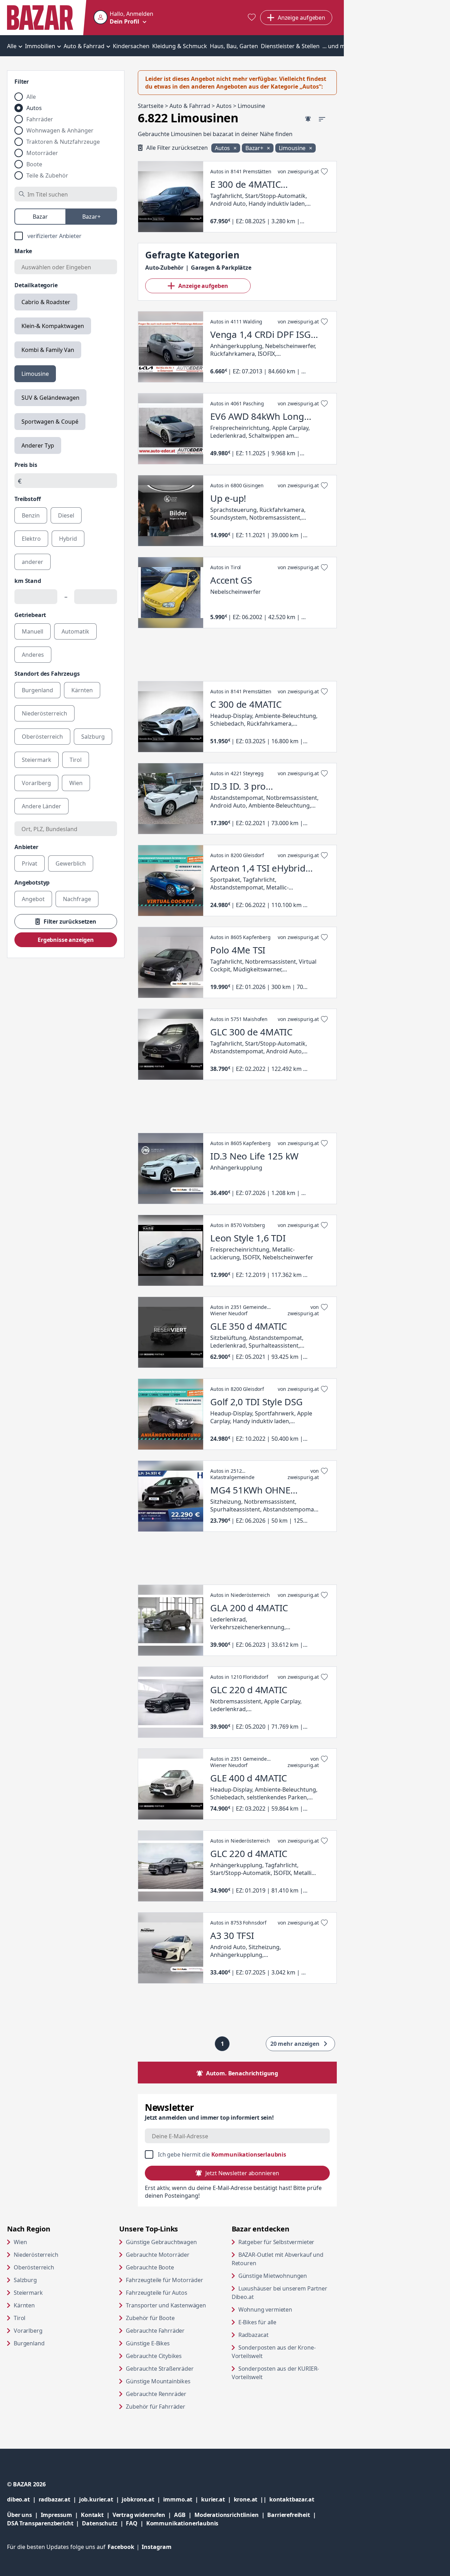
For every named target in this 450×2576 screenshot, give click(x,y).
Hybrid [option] (68, 539)
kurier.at (217, 2499)
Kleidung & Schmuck (180, 46)
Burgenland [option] (37, 690)
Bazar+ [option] (91, 217)
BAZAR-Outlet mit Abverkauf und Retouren (278, 2259)
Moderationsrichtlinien (226, 2515)
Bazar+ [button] (255, 148)
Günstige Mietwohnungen (288, 2276)
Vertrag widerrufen (139, 2515)
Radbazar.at (280, 2335)
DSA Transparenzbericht (44, 2523)
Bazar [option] (40, 217)
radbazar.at (59, 2499)
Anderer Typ (38, 445)
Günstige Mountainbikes (158, 2381)
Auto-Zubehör (164, 268)
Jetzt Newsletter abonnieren (242, 2173)
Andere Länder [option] (41, 806)
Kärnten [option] (82, 690)
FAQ (132, 2523)
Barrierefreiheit (293, 2515)
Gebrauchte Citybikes (154, 2356)
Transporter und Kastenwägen (166, 2305)
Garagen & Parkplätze (221, 268)
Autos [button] (223, 148)
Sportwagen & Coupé (50, 422)
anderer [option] (33, 562)
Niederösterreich (36, 2255)
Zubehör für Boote (150, 2318)
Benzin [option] (31, 515)
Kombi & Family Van (48, 350)
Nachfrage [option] (77, 899)
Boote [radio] (34, 164)
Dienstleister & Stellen (290, 46)
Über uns (20, 2515)
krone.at (252, 2499)
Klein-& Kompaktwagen (53, 326)
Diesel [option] (66, 515)
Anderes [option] (33, 655)
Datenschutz (99, 2523)
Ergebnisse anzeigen (66, 940)
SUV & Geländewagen (50, 398)
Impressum (61, 2515)
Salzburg (25, 2280)
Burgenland (29, 2343)
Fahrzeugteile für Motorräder (165, 2280)
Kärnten (24, 2305)
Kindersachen (131, 46)
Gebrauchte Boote (150, 2267)
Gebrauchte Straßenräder (160, 2369)
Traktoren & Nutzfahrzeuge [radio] (63, 142)
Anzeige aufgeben (203, 286)
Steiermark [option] (37, 760)
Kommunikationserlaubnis (249, 2154)
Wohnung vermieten (288, 2309)
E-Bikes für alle (284, 2322)
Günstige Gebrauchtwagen (161, 2242)
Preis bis (26, 465)
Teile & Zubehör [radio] (47, 175)
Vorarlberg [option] (36, 783)
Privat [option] (30, 863)
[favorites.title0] (252, 18)
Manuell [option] (33, 631)
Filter (22, 82)
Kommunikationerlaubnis (182, 2523)
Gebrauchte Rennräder (156, 2394)
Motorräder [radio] (42, 153)
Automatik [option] (75, 631)
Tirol (20, 2318)
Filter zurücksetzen (70, 921)
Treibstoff (27, 499)
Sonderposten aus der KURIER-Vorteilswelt (275, 2373)
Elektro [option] (31, 539)
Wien (20, 2242)
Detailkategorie (36, 285)
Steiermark (28, 2293)
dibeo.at (23, 2499)
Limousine (35, 374)
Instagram (157, 2547)
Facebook (125, 2547)
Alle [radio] (31, 97)
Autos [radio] (34, 108)
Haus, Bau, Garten (234, 46)
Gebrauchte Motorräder (158, 2255)
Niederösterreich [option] (44, 713)
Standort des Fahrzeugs (47, 674)
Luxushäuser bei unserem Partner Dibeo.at (279, 2293)
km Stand (28, 581)
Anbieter (26, 847)
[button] (123, 18)
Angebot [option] (33, 899)
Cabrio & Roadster (46, 302)
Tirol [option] (76, 760)
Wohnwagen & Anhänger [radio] (60, 130)
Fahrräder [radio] (40, 119)
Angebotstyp (32, 882)
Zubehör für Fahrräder (156, 2407)
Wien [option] (76, 783)
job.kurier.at (101, 2499)
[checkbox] (66, 236)
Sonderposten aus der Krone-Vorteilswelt (274, 2352)
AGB (184, 2515)
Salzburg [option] (93, 737)
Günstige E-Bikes (148, 2343)
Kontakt (92, 2515)
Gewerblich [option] (71, 863)
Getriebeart (30, 615)
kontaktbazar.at (292, 2499)
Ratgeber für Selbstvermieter (288, 2242)
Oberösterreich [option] (42, 737)
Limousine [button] (293, 148)
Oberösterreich (34, 2267)
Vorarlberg (28, 2331)
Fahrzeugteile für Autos (156, 2293)
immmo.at (182, 2499)
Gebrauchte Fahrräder (155, 2331)
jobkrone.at (142, 2499)
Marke (23, 251)
